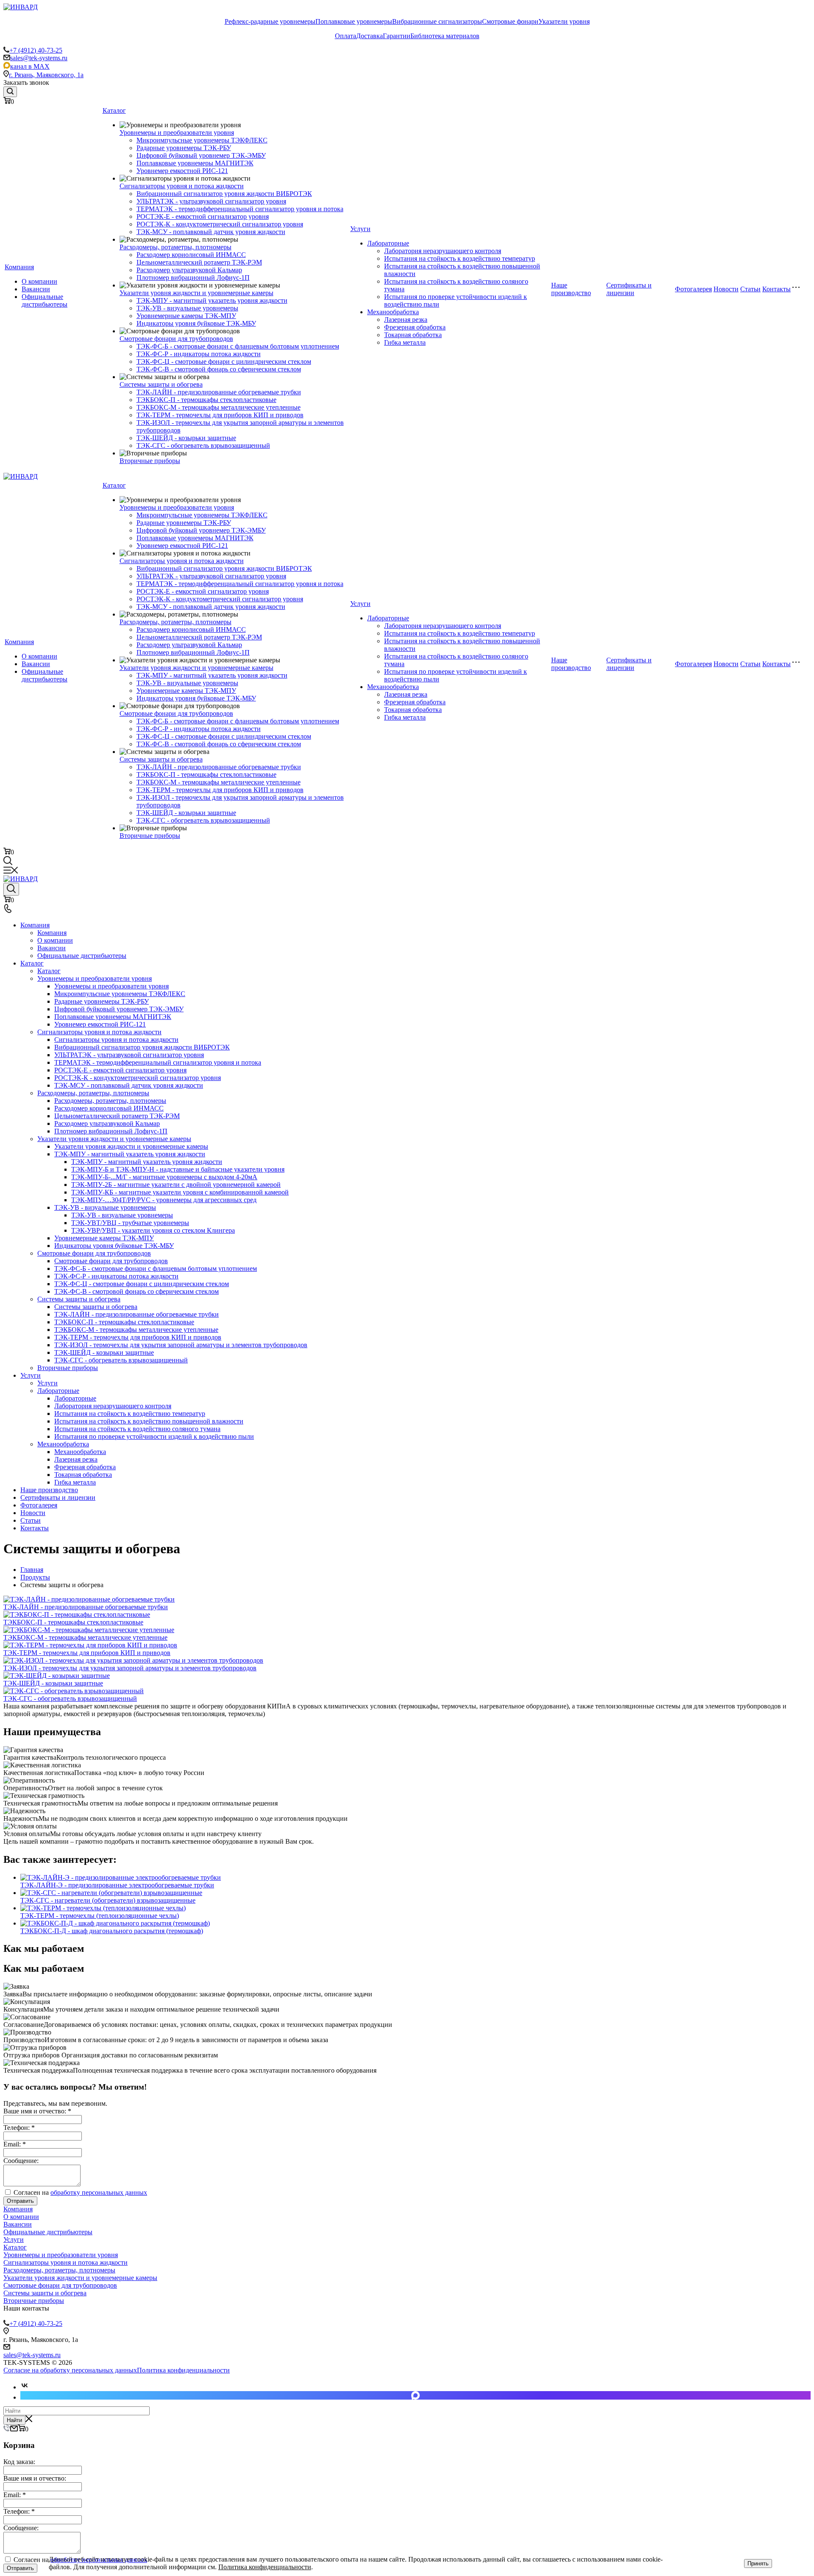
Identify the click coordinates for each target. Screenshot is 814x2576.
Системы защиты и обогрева (161, 384)
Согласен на (79, 2192)
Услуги (360, 229)
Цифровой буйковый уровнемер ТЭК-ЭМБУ (201, 155)
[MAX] (415, 2395)
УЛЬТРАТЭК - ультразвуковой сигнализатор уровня (211, 201)
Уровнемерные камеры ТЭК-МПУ (186, 316)
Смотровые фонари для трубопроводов (176, 339)
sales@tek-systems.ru (39, 58)
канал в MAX (30, 66)
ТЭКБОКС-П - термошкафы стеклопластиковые (206, 400)
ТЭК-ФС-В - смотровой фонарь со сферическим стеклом (219, 369)
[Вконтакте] (25, 2387)
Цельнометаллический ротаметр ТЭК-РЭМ (199, 262)
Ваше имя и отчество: (37, 2111)
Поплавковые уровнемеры (354, 21)
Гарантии (397, 36)
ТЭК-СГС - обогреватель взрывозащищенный (203, 445)
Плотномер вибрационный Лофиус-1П (193, 278)
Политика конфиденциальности (183, 2370)
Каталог (114, 110)
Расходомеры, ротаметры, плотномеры (176, 247)
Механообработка (393, 312)
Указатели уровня (564, 21)
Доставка (369, 36)
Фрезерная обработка (415, 327)
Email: (15, 2144)
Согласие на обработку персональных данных (70, 2370)
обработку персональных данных (99, 2192)
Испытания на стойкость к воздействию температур (460, 258)
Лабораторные (388, 243)
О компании (39, 281)
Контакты (776, 289)
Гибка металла (405, 342)
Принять (758, 2563)
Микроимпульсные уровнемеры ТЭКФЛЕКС (202, 140)
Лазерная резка (406, 320)
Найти (14, 2420)
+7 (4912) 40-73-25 (36, 50)
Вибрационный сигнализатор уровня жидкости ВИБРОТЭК (224, 194)
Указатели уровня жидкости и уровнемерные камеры (197, 293)
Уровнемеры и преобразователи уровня (177, 133)
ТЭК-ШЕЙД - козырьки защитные (186, 438)
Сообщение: (21, 2161)
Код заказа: (19, 2462)
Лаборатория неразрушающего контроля (443, 251)
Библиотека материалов (445, 36)
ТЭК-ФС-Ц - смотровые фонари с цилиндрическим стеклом (224, 361)
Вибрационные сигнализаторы (437, 21)
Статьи (750, 289)
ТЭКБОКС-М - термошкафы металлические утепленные (219, 407)
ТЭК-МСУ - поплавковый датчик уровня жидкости (211, 232)
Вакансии (36, 289)
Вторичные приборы (150, 461)
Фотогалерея (693, 289)
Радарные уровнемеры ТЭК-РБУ (184, 148)
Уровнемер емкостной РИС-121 (182, 171)
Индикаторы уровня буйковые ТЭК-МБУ (196, 323)
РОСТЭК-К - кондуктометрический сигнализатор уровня (220, 224)
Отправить (20, 2201)
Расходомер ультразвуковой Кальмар (189, 270)
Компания (19, 267)
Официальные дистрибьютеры (45, 300)
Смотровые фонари (510, 21)
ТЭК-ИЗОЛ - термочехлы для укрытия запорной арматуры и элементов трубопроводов (130, 1668)
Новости (726, 289)
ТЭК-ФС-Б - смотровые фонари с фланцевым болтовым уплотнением (238, 346)
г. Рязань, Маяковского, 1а (46, 75)
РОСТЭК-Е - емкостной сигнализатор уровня (203, 216)
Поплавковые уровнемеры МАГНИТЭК (195, 163)
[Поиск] (10, 92)
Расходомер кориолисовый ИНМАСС (191, 255)
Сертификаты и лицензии (629, 289)
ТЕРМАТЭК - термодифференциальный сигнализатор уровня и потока (240, 209)
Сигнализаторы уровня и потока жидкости (182, 186)
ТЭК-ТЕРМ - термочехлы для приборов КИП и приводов (220, 415)
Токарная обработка (413, 335)
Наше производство (571, 289)
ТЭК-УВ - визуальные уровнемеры (187, 308)
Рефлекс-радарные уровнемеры (270, 21)
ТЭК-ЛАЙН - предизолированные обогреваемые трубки (219, 392)
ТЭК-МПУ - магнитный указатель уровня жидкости (212, 300)
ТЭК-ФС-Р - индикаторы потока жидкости (199, 354)
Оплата (346, 36)
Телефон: (19, 2128)
